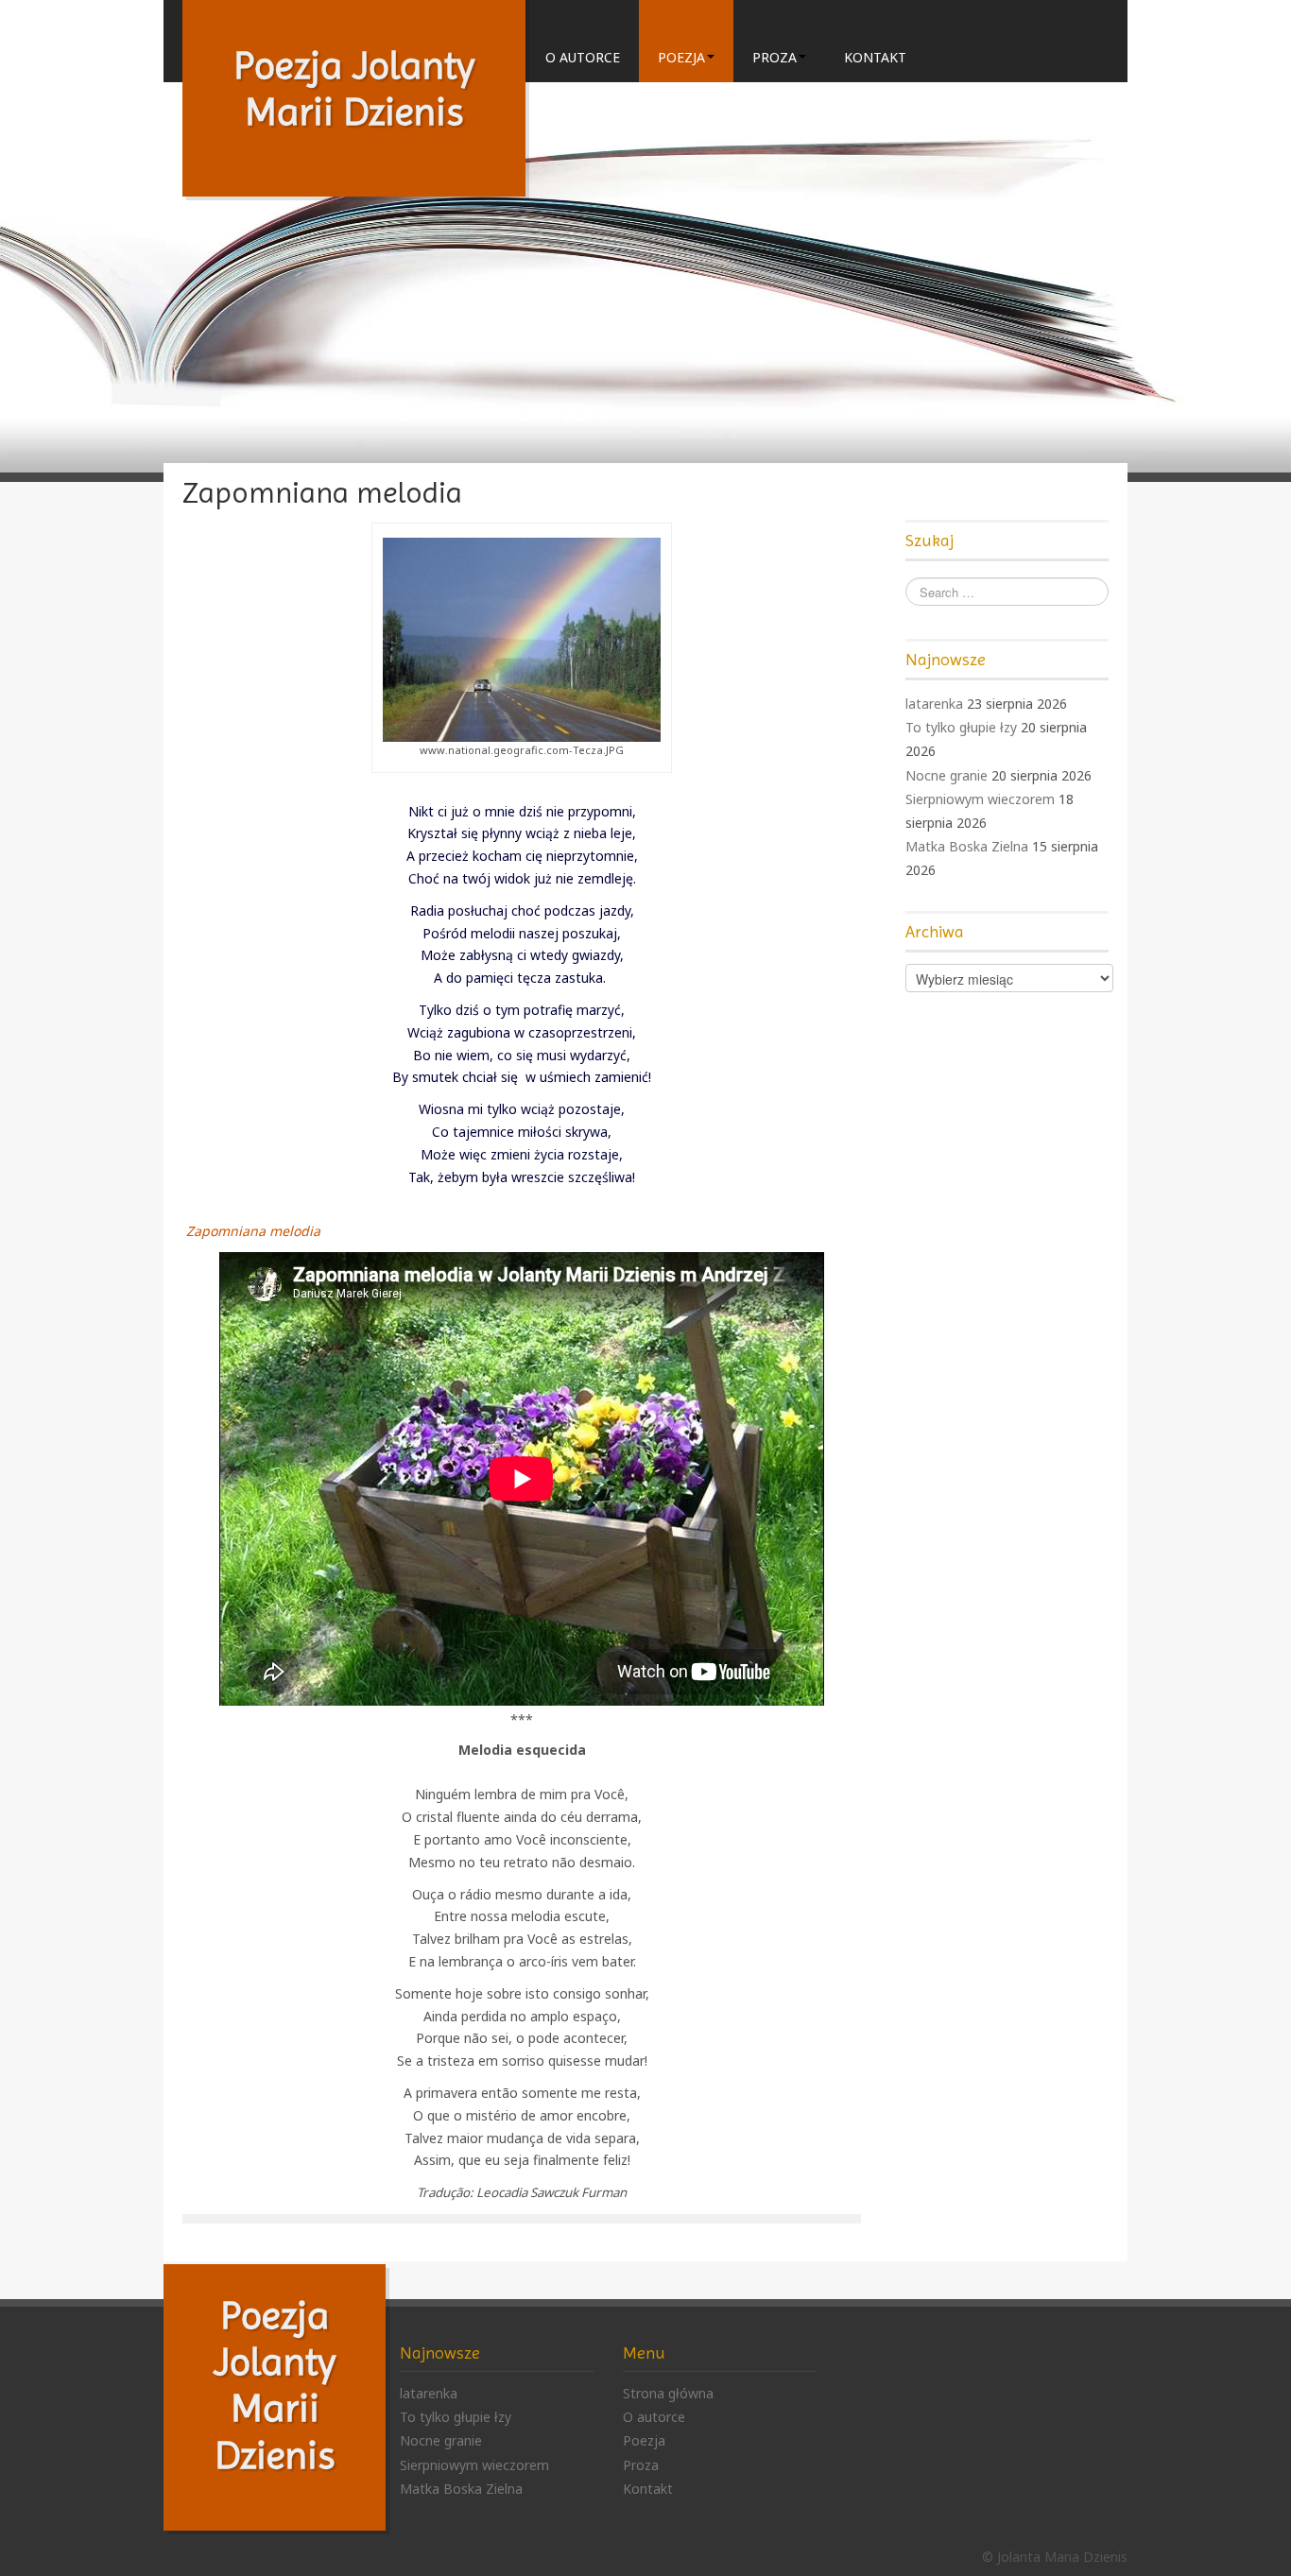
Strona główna (668, 2393)
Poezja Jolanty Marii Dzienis (354, 88)
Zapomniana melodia (251, 1231)
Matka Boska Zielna (967, 846)
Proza (775, 57)
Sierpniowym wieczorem (980, 799)
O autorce (583, 57)
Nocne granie (947, 775)
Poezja (681, 57)
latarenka (934, 704)
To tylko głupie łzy (961, 727)
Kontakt (875, 57)
